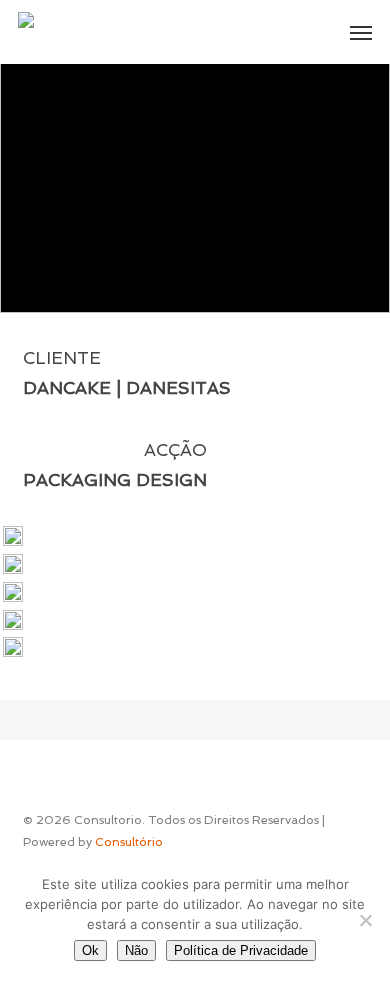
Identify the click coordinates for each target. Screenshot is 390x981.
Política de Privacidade (241, 950)
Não (136, 950)
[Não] (365, 920)
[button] (361, 32)
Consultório (129, 842)
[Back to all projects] (195, 225)
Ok (90, 950)
